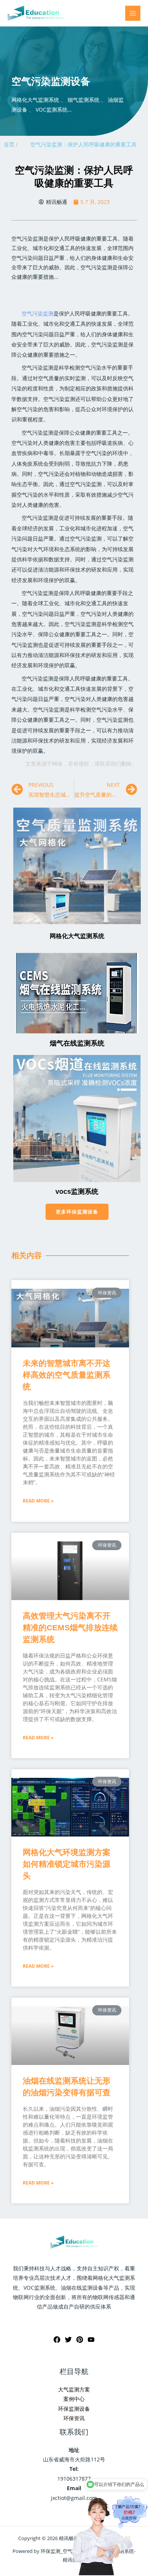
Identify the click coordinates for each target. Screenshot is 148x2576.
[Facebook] (57, 2340)
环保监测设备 (74, 2409)
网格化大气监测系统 (77, 936)
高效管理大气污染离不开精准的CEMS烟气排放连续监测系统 (70, 1627)
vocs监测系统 (77, 1192)
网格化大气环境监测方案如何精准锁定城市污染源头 (67, 1864)
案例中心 (74, 2399)
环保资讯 (74, 2418)
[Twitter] (68, 2340)
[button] (77, 1212)
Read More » (38, 1501)
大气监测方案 (74, 2389)
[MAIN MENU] (133, 13)
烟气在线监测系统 (77, 1043)
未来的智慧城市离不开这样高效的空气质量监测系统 (67, 1375)
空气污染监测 (38, 313)
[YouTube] (91, 2340)
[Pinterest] (80, 2340)
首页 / (11, 144)
